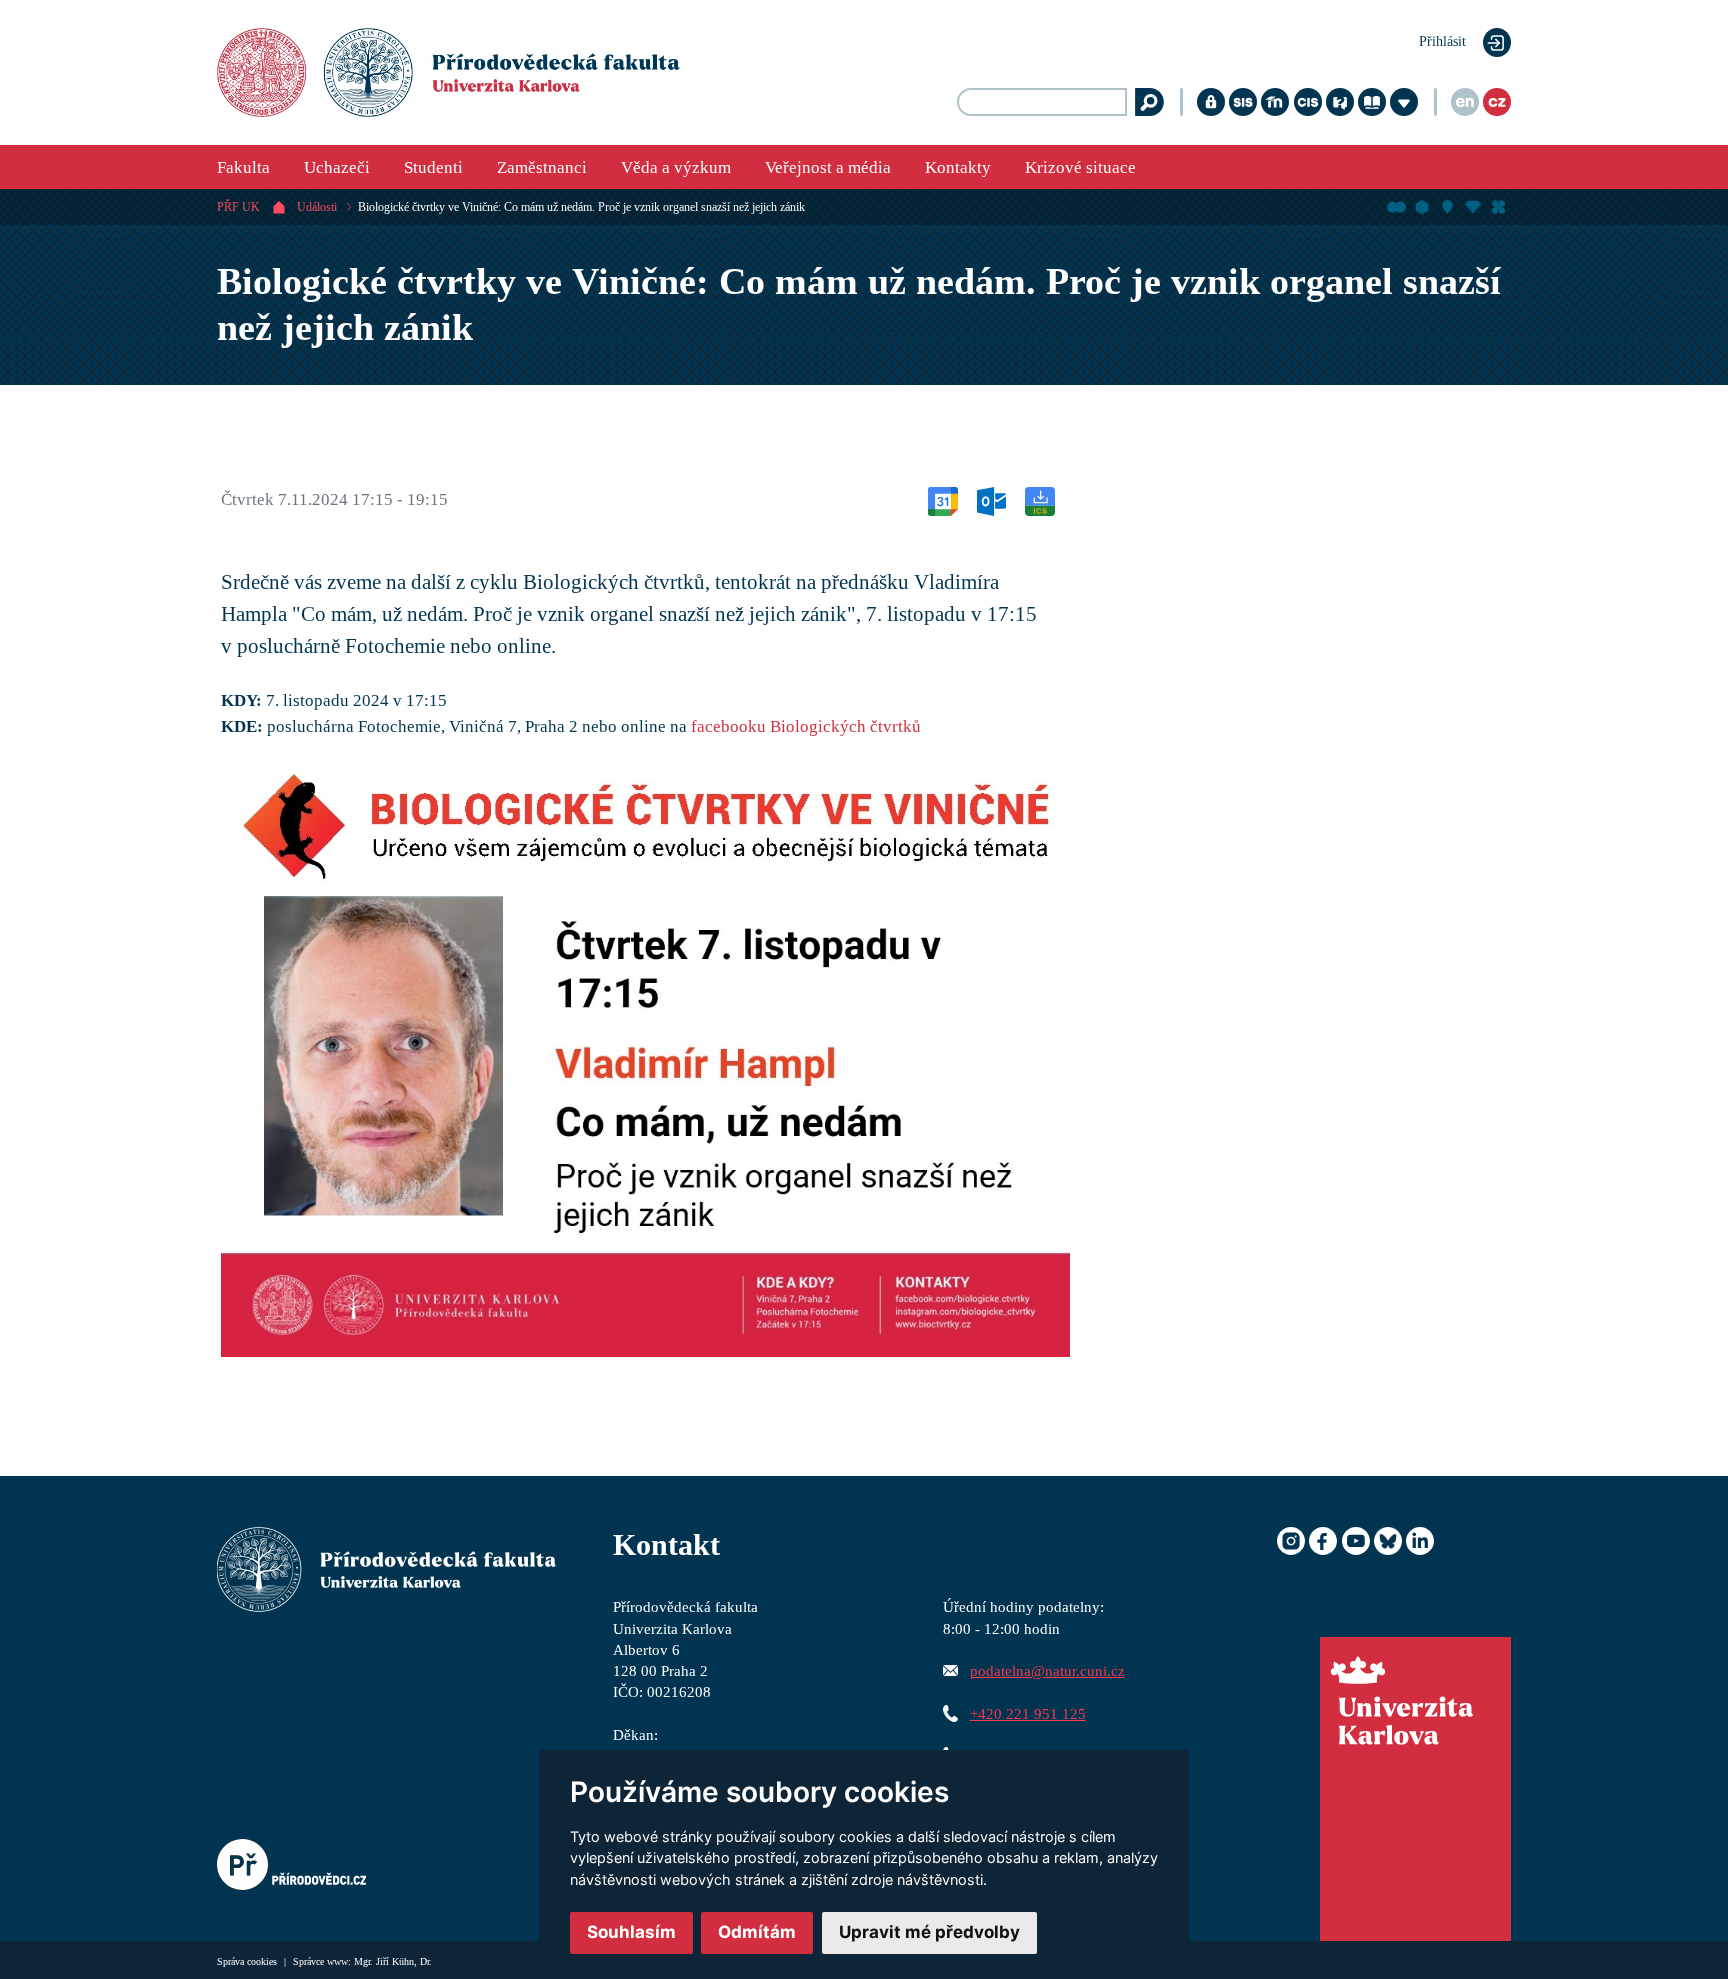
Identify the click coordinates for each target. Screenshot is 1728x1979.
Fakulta (243, 167)
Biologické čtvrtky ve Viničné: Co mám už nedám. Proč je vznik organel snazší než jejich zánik (581, 207)
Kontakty (958, 167)
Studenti (433, 167)
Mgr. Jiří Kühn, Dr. (393, 1961)
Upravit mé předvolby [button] (929, 1932)
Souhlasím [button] (631, 1932)
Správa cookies (248, 1961)
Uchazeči (337, 167)
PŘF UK (238, 207)
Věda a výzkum (676, 167)
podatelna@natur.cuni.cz (1047, 1670)
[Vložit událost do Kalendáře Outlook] (991, 499)
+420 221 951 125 (1028, 1713)
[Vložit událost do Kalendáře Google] (943, 499)
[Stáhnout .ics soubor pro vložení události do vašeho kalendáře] (1040, 499)
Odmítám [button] (757, 1932)
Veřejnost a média (828, 167)
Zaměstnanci (542, 167)
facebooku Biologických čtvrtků (806, 726)
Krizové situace (1080, 167)
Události (317, 207)
